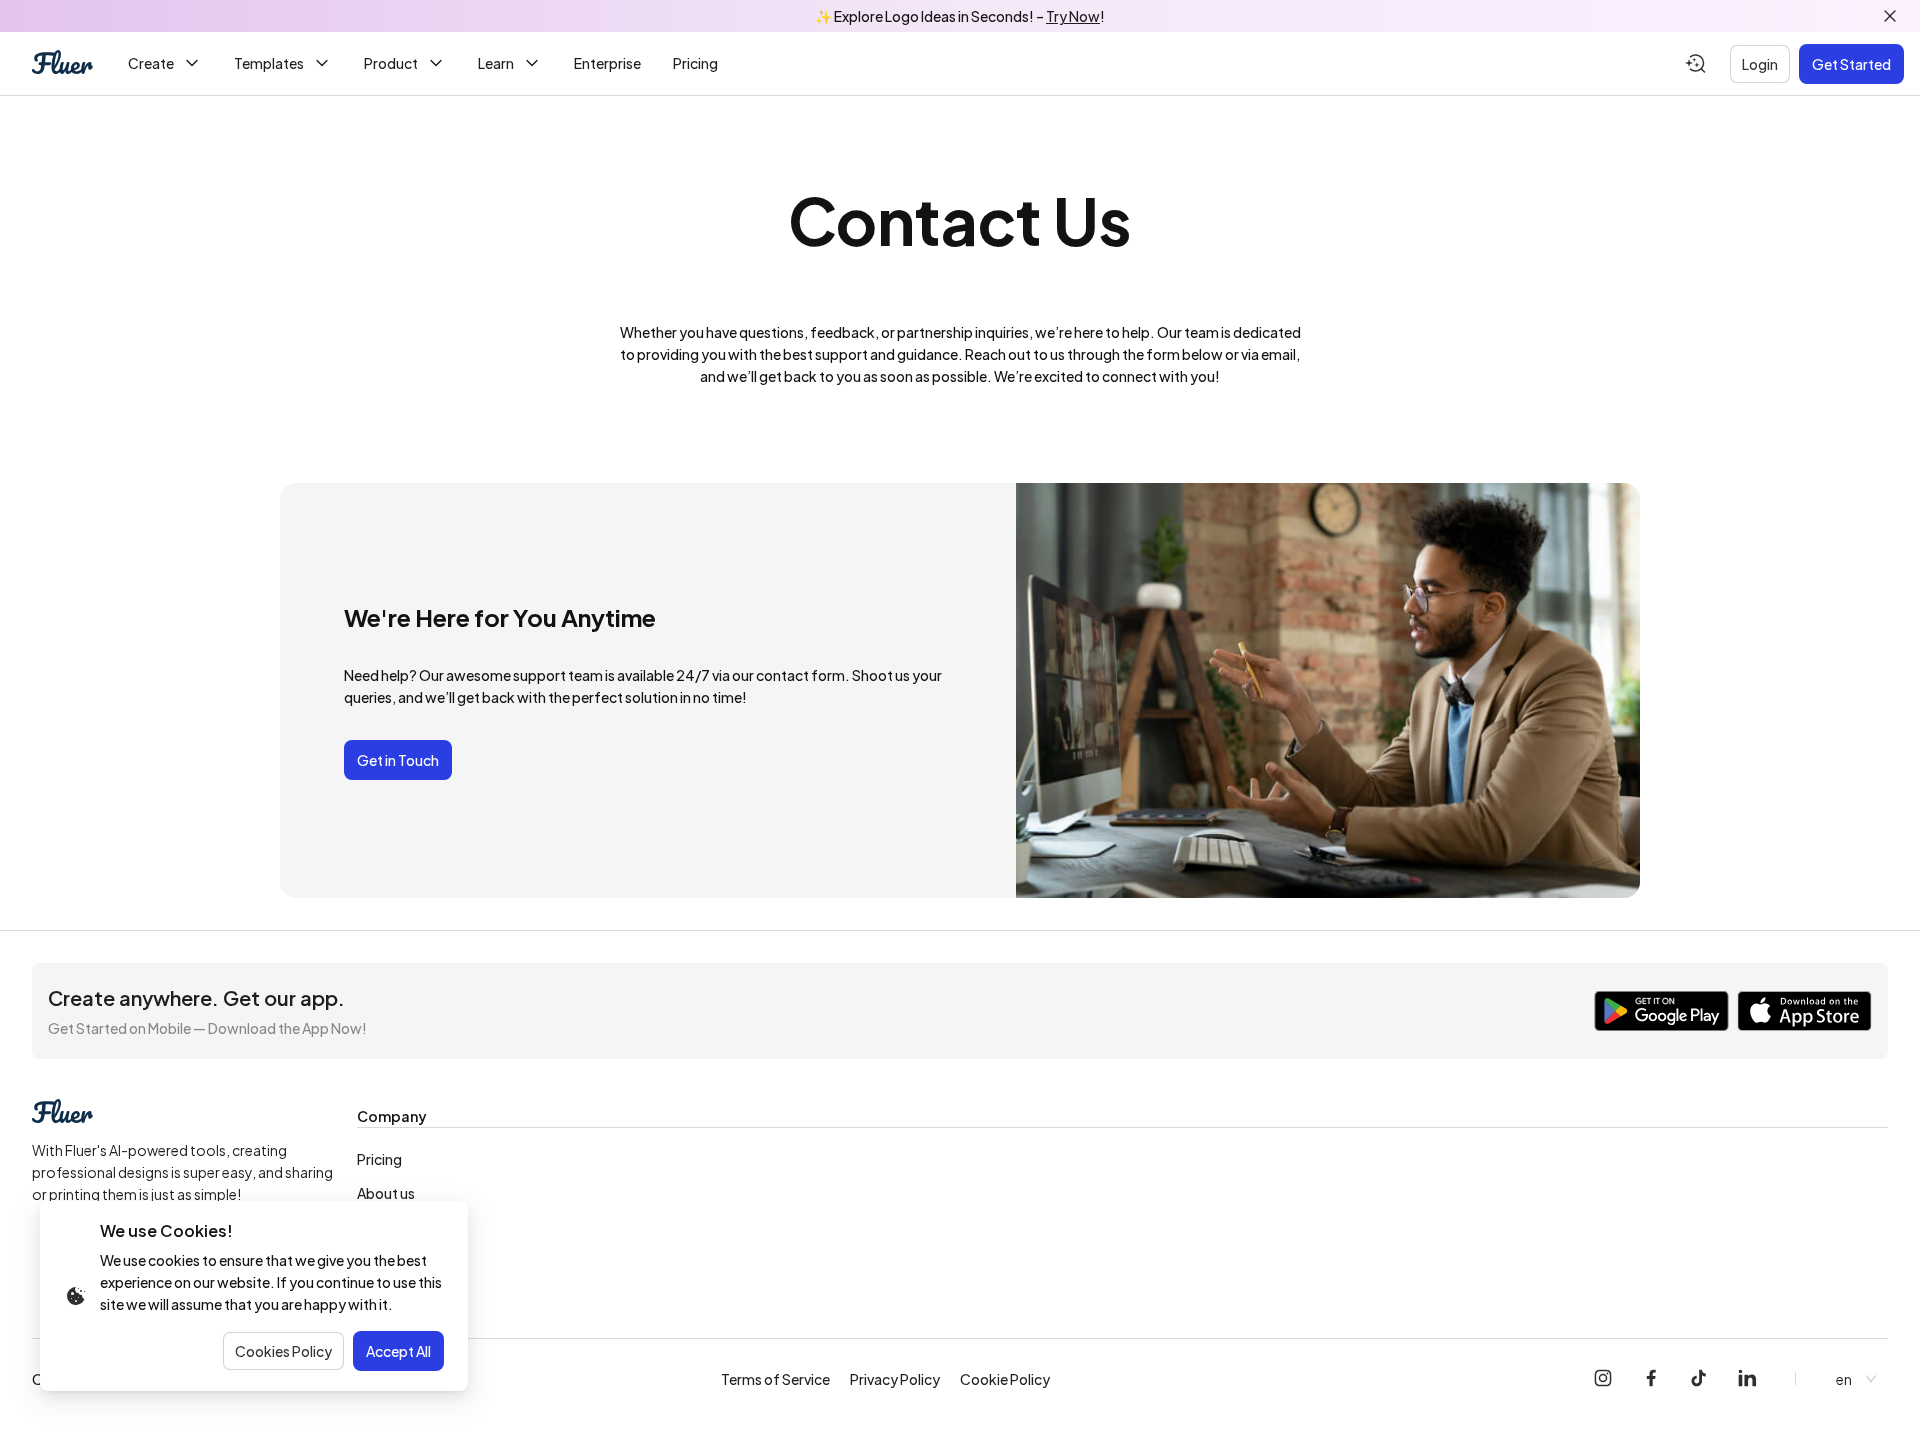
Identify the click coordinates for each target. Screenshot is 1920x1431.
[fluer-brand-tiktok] (1699, 1379)
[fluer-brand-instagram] (1603, 1379)
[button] (1122, 1117)
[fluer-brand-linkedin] (1747, 1379)
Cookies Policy (283, 1351)
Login (1760, 64)
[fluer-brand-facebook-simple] (1651, 1379)
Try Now (1073, 16)
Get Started (1851, 64)
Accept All (398, 1351)
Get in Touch (398, 760)
